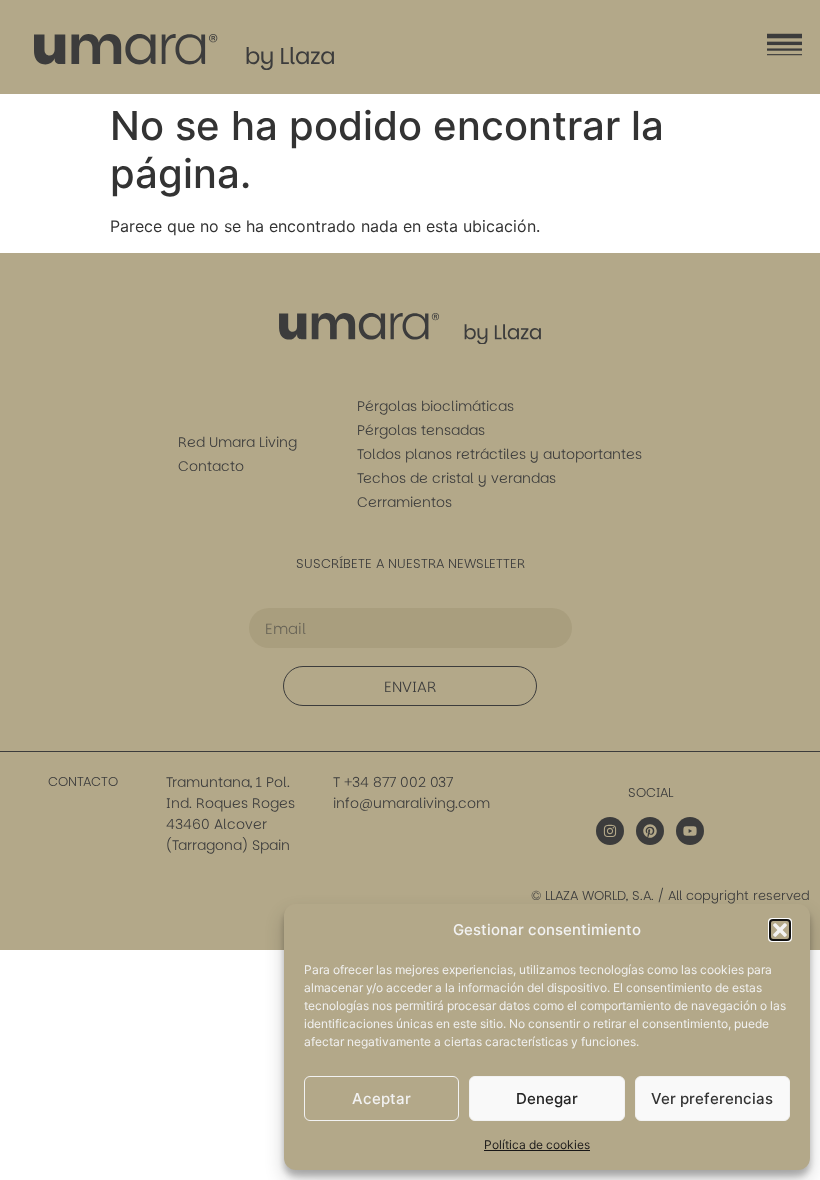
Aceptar (381, 1098)
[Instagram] (610, 831)
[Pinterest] (650, 831)
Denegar (547, 1098)
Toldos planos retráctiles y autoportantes (499, 454)
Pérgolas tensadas (421, 430)
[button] (780, 930)
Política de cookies (537, 1144)
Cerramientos (404, 502)
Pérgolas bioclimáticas (435, 406)
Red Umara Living (237, 442)
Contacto (211, 466)
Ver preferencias (712, 1098)
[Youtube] (690, 831)
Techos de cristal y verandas (456, 478)
